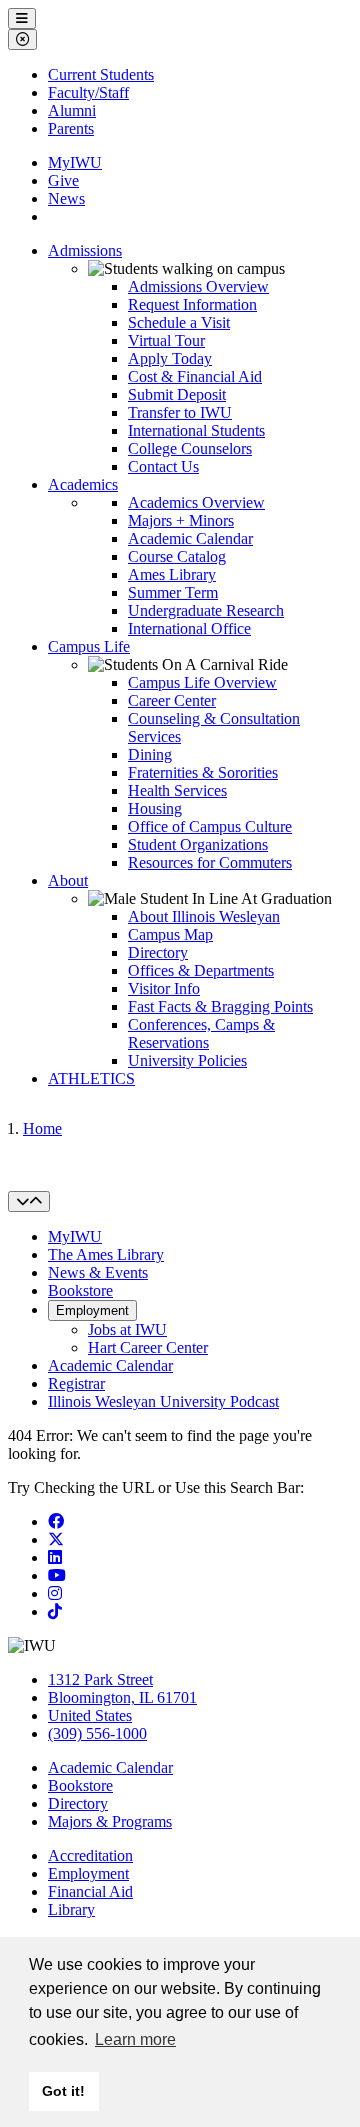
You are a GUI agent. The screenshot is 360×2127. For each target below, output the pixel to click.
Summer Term (173, 592)
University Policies (187, 1060)
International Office (189, 628)
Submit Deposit (177, 394)
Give (63, 180)
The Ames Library (106, 1254)
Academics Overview (196, 502)
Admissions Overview (198, 286)
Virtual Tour (166, 340)
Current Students (101, 74)
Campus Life (89, 646)
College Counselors (190, 448)
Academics (83, 484)
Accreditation (90, 1855)
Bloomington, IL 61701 (122, 1697)
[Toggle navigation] (29, 1201)
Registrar (76, 1383)
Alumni (72, 110)
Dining (150, 754)
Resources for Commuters (210, 862)
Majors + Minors (181, 520)
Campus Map (170, 934)
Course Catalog (177, 556)
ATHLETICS (91, 1078)
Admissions (85, 250)
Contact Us (163, 466)
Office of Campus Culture (210, 826)
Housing (155, 808)
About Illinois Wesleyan (204, 916)
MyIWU (75, 162)
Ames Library (172, 574)
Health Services (177, 790)
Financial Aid (90, 1891)
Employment (92, 1310)
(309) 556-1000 (97, 1733)
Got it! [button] (63, 2091)
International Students (196, 430)
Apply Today (170, 358)
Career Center (172, 700)
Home (42, 1128)
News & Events (98, 1272)
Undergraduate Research (206, 610)
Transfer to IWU (180, 412)
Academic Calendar (190, 538)
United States (90, 1715)
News (66, 198)
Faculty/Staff (88, 92)
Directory (158, 952)
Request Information (192, 304)
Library (71, 1909)
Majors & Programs (110, 1821)
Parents (71, 128)
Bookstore (80, 1290)
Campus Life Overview (202, 682)
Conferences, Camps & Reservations (201, 1033)
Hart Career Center (148, 1347)
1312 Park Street (100, 1679)
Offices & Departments (201, 970)
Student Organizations (198, 844)
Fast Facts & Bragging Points (220, 1006)
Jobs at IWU (127, 1329)
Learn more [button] (135, 2039)
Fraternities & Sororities (203, 772)
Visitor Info (164, 988)
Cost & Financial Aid (195, 376)
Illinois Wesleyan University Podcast (163, 1401)
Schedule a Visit (179, 322)
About (68, 880)
